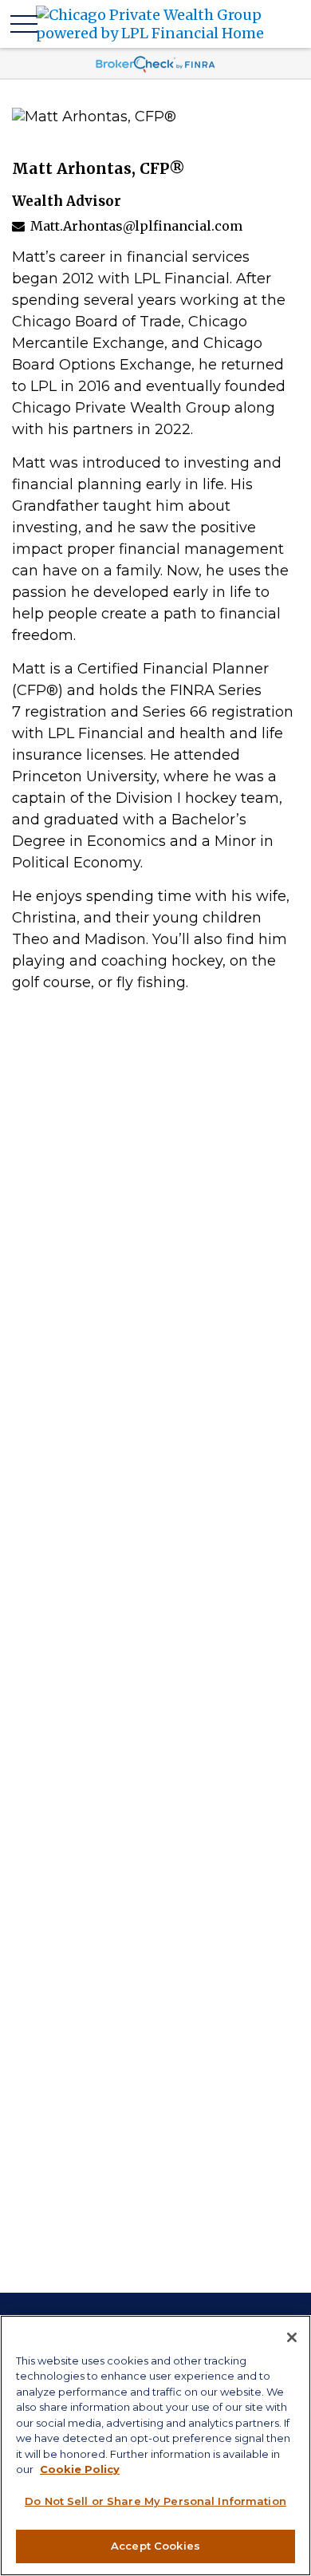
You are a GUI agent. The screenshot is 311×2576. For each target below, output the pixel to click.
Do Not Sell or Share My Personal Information (155, 2501)
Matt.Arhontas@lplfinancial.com (136, 226)
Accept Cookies (155, 2546)
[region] (155, 2446)
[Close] (292, 2337)
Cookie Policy (80, 2469)
